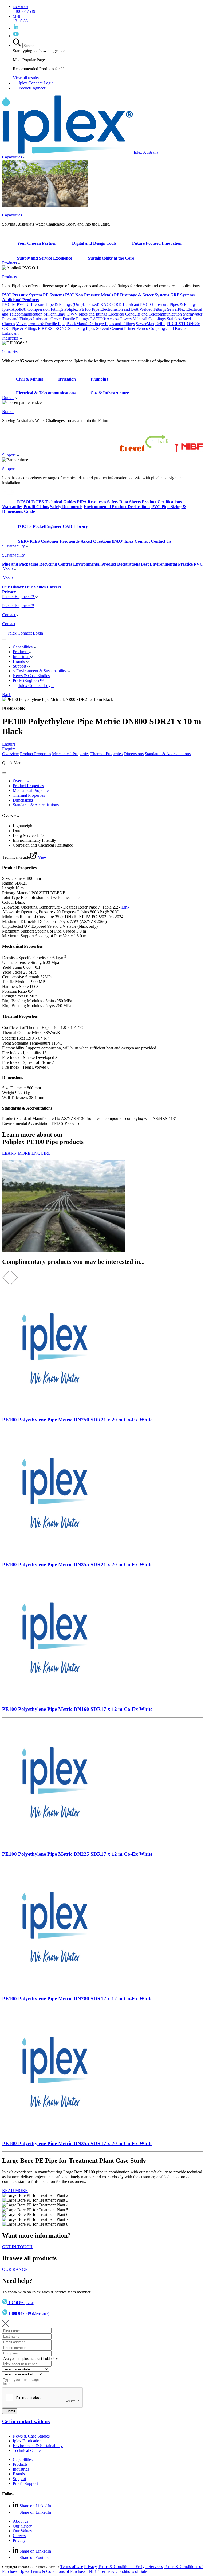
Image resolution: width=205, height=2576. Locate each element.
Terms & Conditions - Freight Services (130, 2567)
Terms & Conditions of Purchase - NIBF (65, 2571)
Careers (19, 2536)
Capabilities (12, 157)
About (8, 569)
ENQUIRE (41, 1153)
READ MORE (15, 2191)
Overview (11, 754)
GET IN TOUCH (17, 2247)
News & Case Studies (31, 2436)
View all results (26, 78)
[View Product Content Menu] (4, 773)
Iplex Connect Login (36, 83)
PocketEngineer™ (28, 680)
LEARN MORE (16, 1153)
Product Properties (36, 754)
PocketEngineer (31, 88)
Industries (11, 338)
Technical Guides (27, 2450)
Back (7, 695)
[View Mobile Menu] (4, 639)
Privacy (19, 2540)
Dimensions (134, 754)
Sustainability (14, 546)
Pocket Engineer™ (19, 597)
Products (9, 263)
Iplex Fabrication (27, 2441)
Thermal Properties (107, 754)
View (42, 857)
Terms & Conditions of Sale (123, 2571)
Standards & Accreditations (168, 754)
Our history (22, 2526)
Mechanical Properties (71, 754)
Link (125, 907)
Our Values (22, 2531)
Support (9, 455)
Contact (9, 615)
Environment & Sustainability (38, 2446)
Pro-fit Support (25, 2483)
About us (21, 2521)
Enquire (9, 744)
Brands (8, 398)
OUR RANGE (15, 2269)
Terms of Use (72, 2567)
